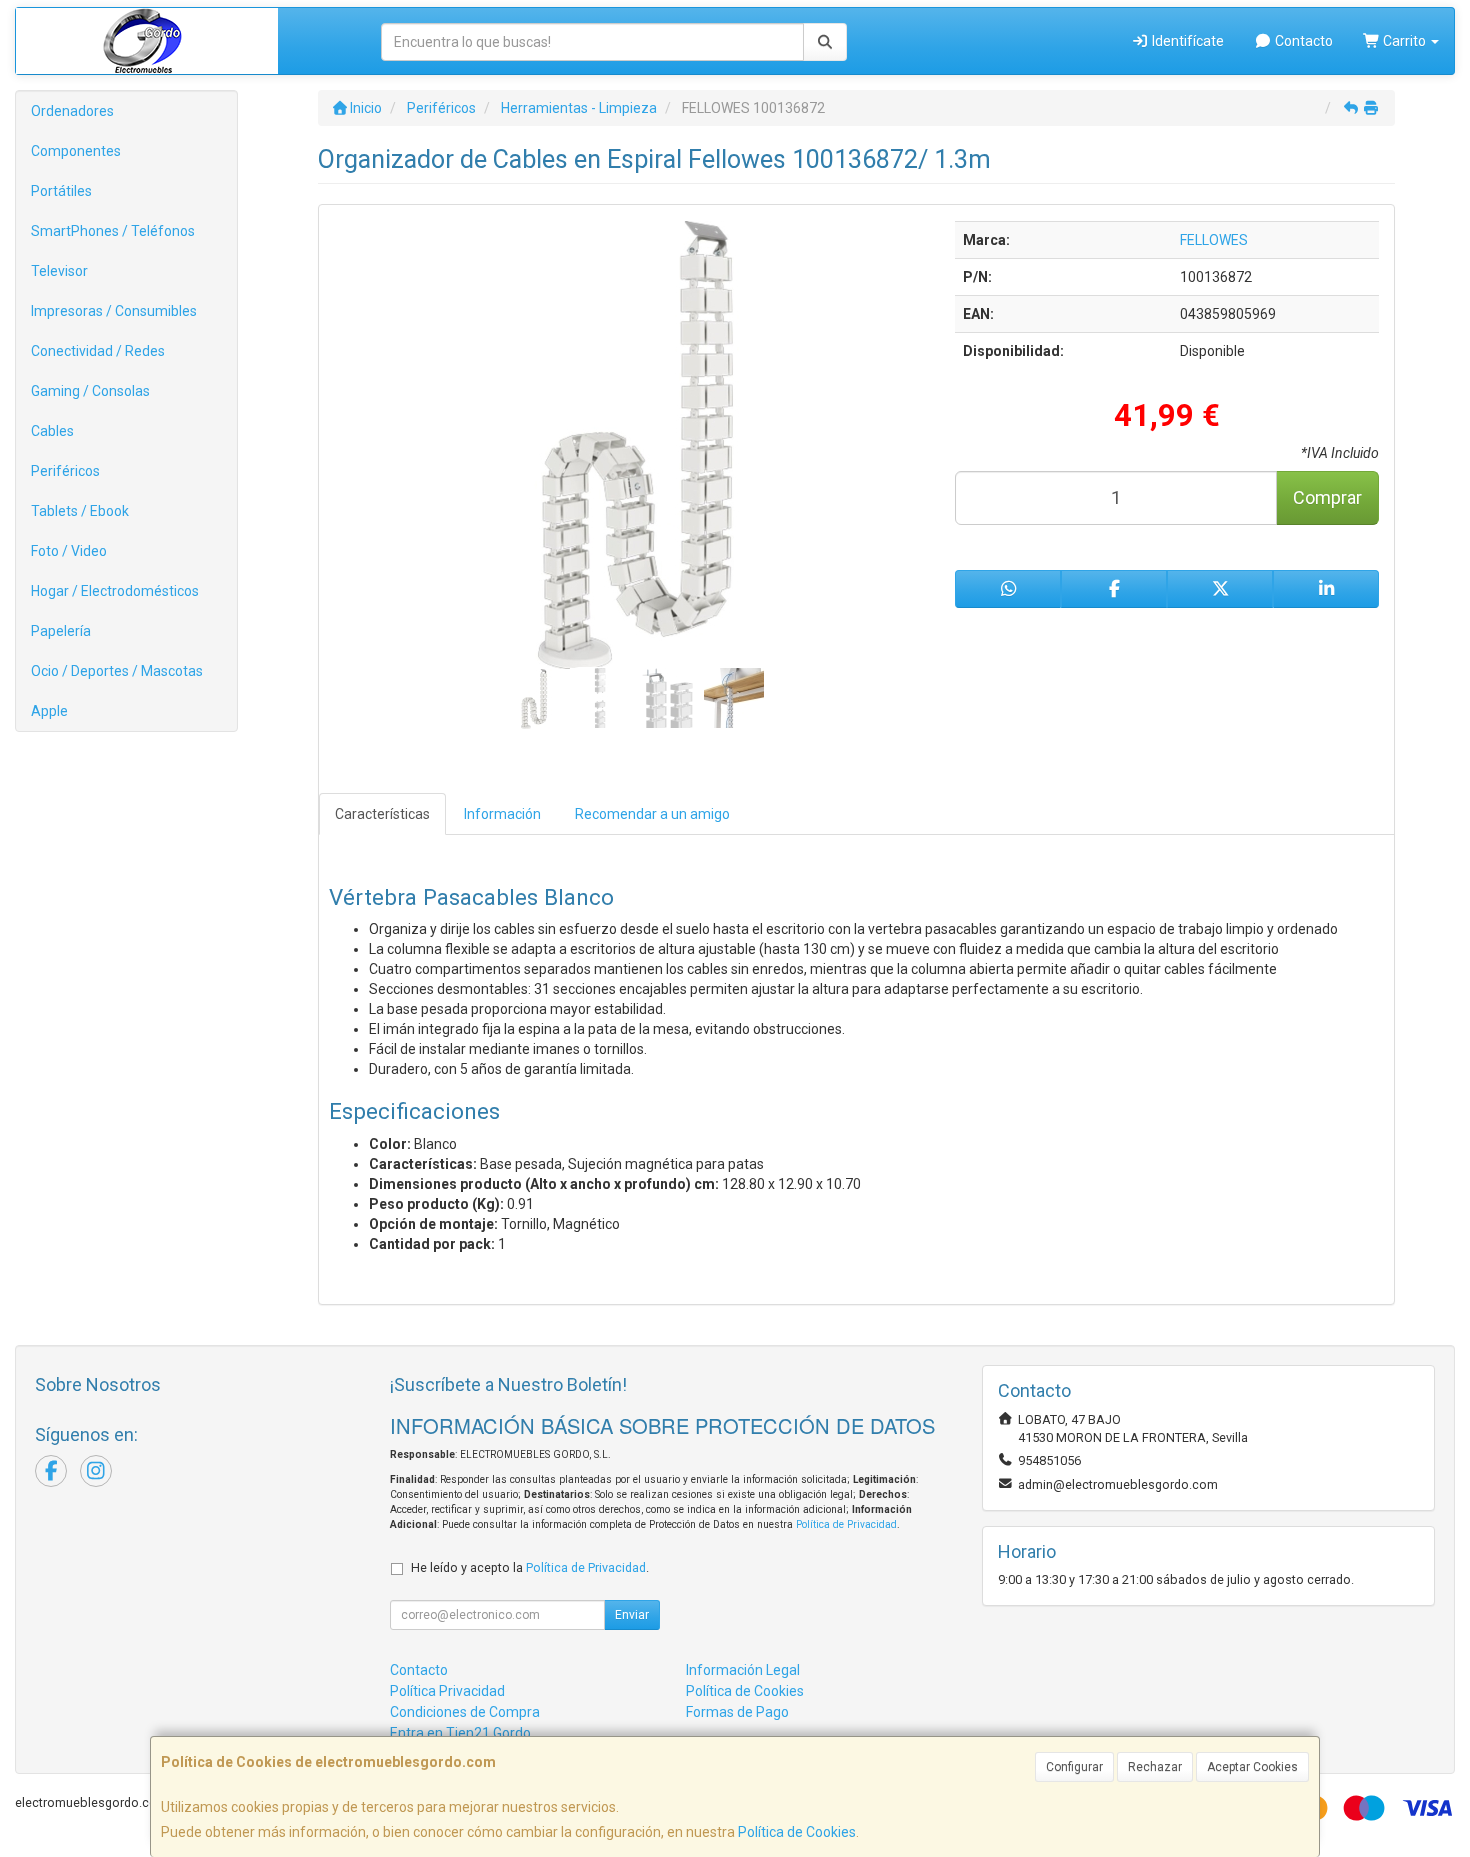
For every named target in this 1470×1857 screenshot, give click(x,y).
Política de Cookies (797, 1832)
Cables (52, 431)
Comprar (1327, 497)
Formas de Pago (737, 1712)
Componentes (76, 151)
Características (382, 814)
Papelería (61, 631)
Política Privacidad (447, 1691)
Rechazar (1155, 1767)
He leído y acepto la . (530, 1567)
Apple (49, 711)
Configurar (1074, 1767)
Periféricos (65, 471)
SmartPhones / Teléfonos (113, 231)
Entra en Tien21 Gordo (460, 1733)
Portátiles (61, 191)
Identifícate (1186, 41)
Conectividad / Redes (98, 351)
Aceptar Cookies (1252, 1767)
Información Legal (743, 1670)
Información (502, 814)
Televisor (59, 271)
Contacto (1302, 41)
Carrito (1404, 41)
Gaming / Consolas (90, 391)
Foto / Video (69, 551)
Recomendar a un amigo (652, 814)
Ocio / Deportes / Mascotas (117, 671)
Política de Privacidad (846, 1524)
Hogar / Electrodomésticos (115, 591)
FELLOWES (1214, 240)
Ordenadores (72, 111)
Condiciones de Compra (465, 1712)
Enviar (632, 1615)
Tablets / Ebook (80, 511)
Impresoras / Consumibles (114, 311)
